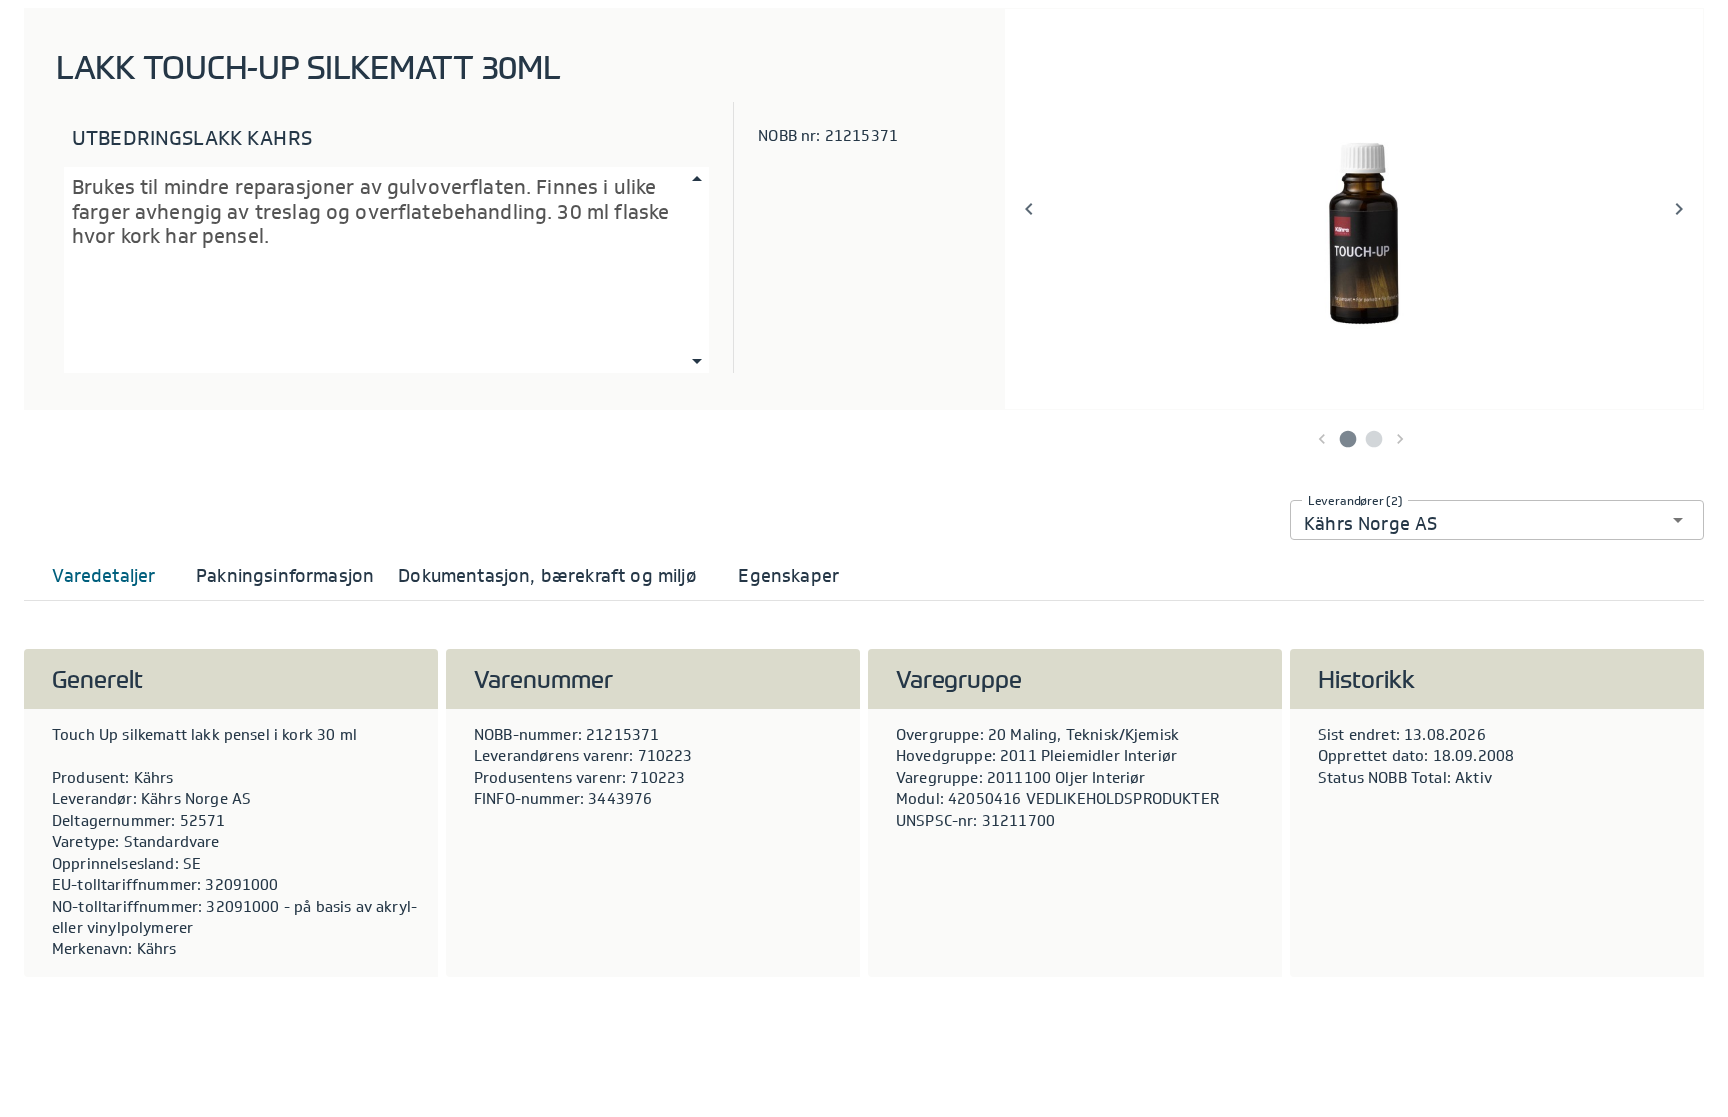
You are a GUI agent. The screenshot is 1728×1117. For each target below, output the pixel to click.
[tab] (104, 576)
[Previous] (1029, 209)
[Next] (1679, 209)
